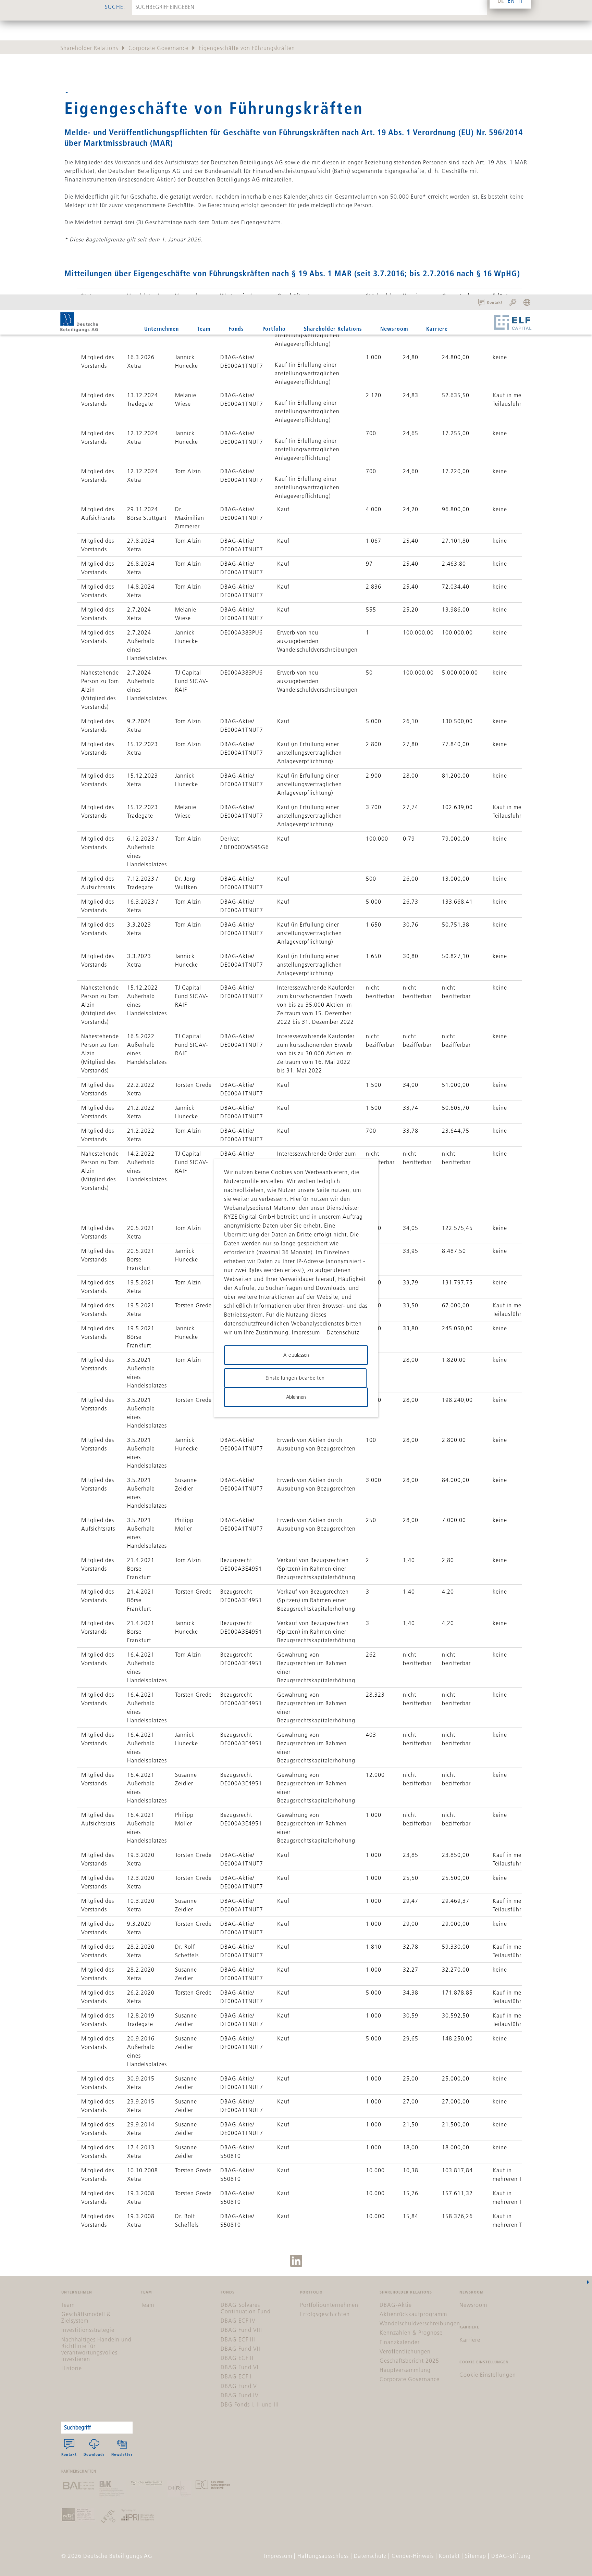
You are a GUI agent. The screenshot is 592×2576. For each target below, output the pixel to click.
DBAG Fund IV (240, 2395)
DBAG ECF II (237, 2358)
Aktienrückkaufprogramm (413, 2314)
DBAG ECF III (238, 2339)
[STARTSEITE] (79, 322)
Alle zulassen (296, 1355)
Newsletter (122, 2454)
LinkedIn (296, 2261)
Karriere (437, 329)
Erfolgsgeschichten (325, 2314)
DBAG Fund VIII (241, 2330)
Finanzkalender (400, 2342)
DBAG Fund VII (241, 2349)
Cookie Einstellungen (488, 2375)
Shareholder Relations (89, 48)
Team (204, 329)
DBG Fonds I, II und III (250, 2404)
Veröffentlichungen (405, 2351)
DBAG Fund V (239, 2386)
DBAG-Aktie (396, 2305)
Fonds (236, 329)
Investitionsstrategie (88, 2330)
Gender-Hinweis (413, 2556)
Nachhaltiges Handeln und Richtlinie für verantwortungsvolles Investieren (96, 2349)
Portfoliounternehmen (329, 2305)
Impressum (278, 2556)
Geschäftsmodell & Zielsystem (86, 2317)
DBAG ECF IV (238, 2321)
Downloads (94, 2454)
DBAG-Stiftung (511, 2556)
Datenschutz (370, 2556)
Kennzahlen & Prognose (411, 2333)
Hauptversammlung (405, 2370)
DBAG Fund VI (240, 2367)
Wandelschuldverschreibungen (420, 2323)
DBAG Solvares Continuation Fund (246, 2308)
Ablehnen (296, 1397)
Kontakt (69, 2454)
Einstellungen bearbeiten (295, 1378)
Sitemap (476, 2556)
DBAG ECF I (236, 2376)
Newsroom (394, 329)
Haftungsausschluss (323, 2556)
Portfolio (274, 329)
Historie (72, 2368)
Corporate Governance (158, 48)
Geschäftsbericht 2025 (409, 2361)
